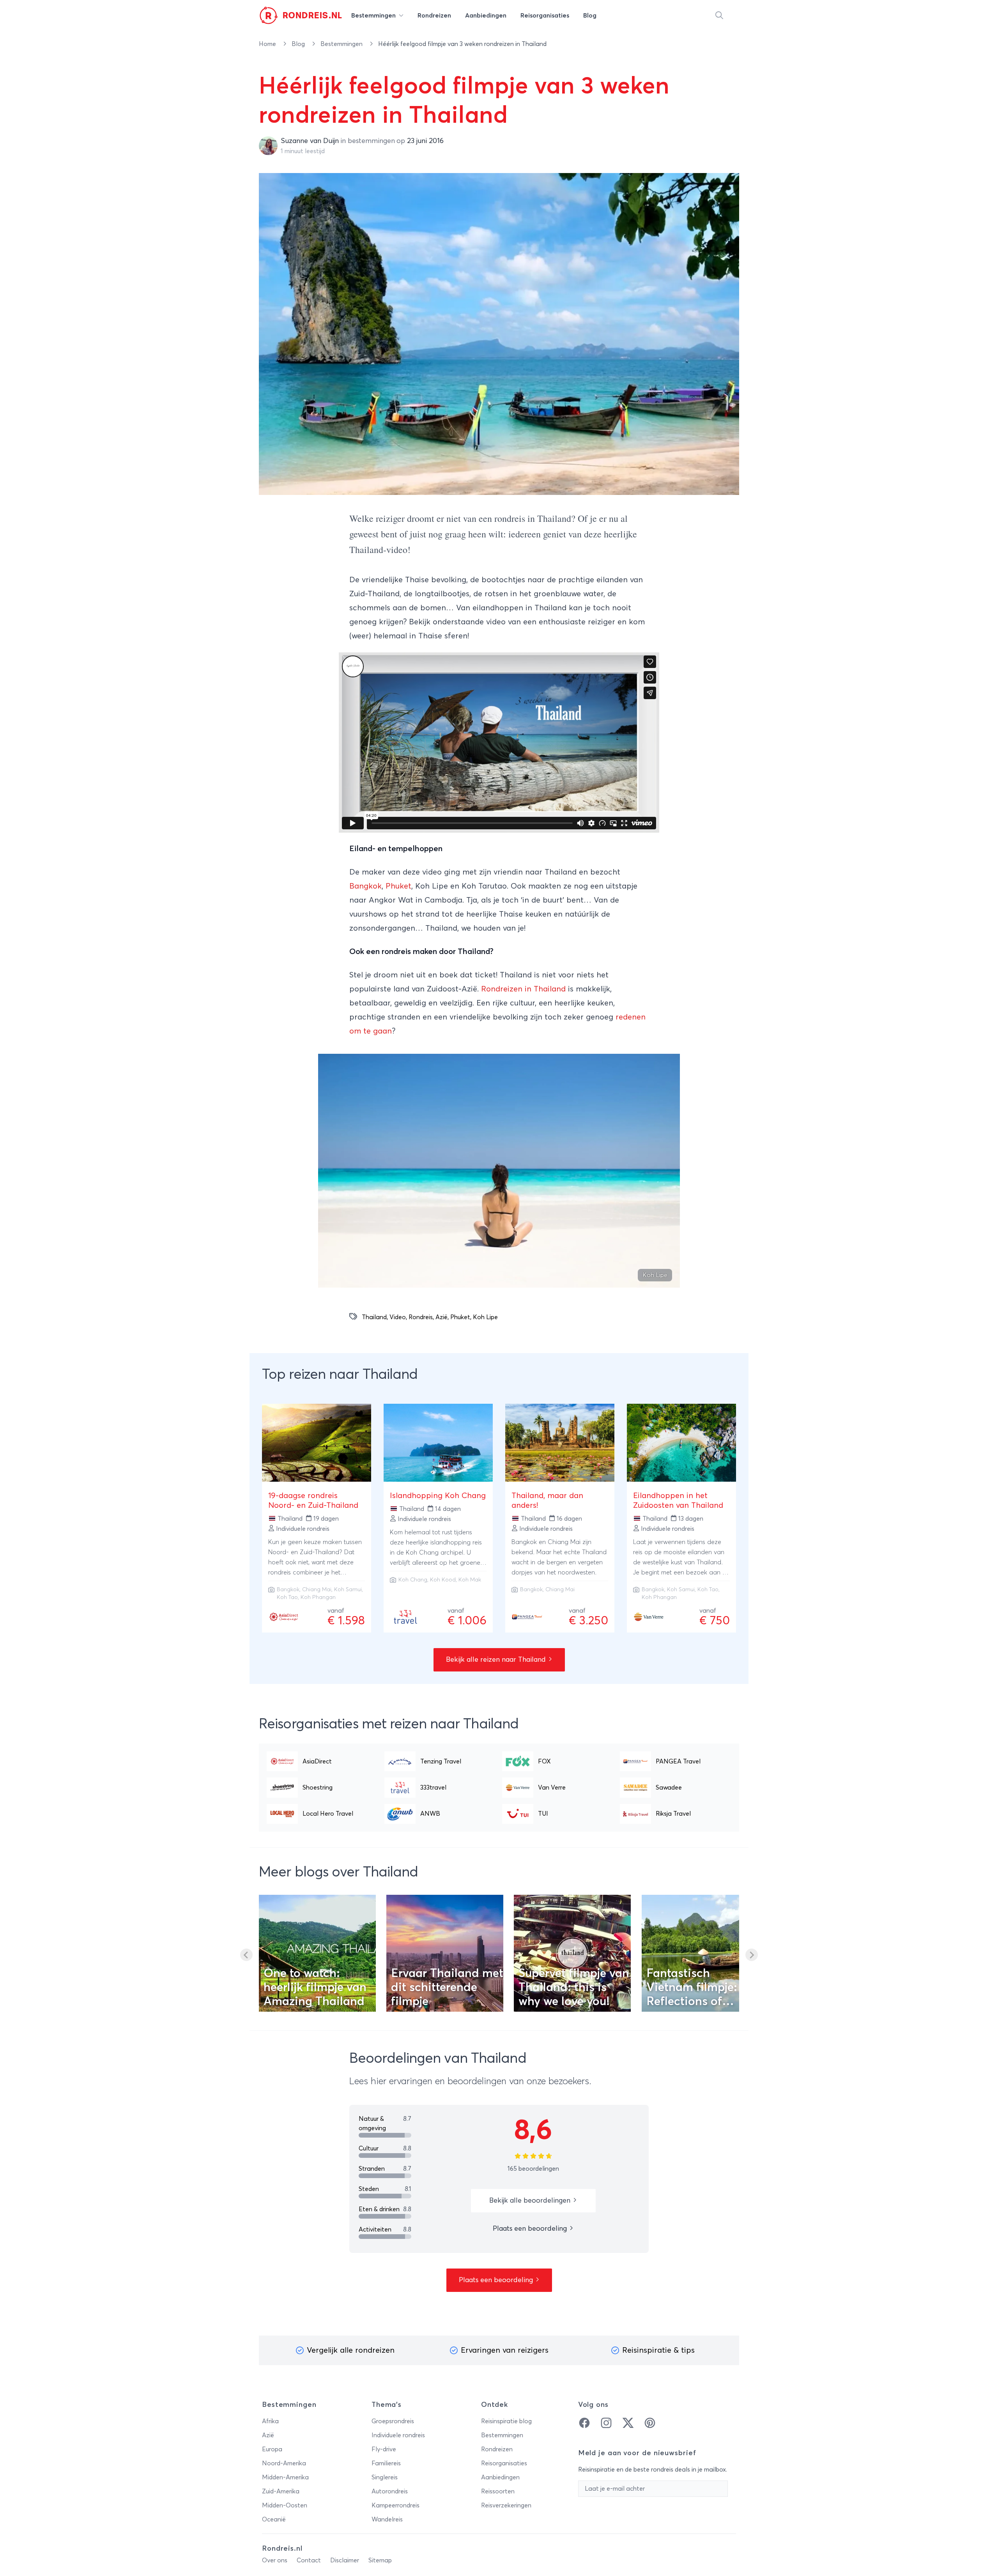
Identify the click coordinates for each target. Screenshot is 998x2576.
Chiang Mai (317, 1590)
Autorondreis (390, 2491)
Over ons (275, 2560)
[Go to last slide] (246, 1955)
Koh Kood (443, 1580)
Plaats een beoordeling (531, 2229)
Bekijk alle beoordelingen (531, 2201)
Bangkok (365, 886)
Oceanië (274, 2519)
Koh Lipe (485, 1317)
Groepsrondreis (393, 2421)
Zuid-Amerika (281, 2491)
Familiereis (386, 2463)
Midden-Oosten (285, 2505)
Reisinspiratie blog (506, 2421)
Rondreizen (497, 2449)
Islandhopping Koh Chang (438, 1496)
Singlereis (385, 2477)
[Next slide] (752, 1955)
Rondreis (421, 1317)
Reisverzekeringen (506, 2505)
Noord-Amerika (284, 2463)
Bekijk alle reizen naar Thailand (497, 1660)
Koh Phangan (318, 1597)
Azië (441, 1317)
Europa (272, 2449)
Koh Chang (413, 1580)
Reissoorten (498, 2491)
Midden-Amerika (285, 2477)
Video (398, 1317)
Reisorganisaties (504, 2463)
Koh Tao (287, 1597)
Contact (309, 2560)
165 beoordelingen (533, 2169)
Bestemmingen (342, 44)
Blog (299, 44)
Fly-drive (384, 2449)
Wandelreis (387, 2519)
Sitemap (380, 2560)
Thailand (374, 1317)
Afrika (270, 2421)
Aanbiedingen (500, 2477)
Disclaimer (345, 2560)
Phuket (398, 886)
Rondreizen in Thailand (523, 989)
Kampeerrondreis (395, 2505)
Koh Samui (348, 1590)
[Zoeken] (719, 16)
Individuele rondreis (398, 2435)
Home (268, 44)
